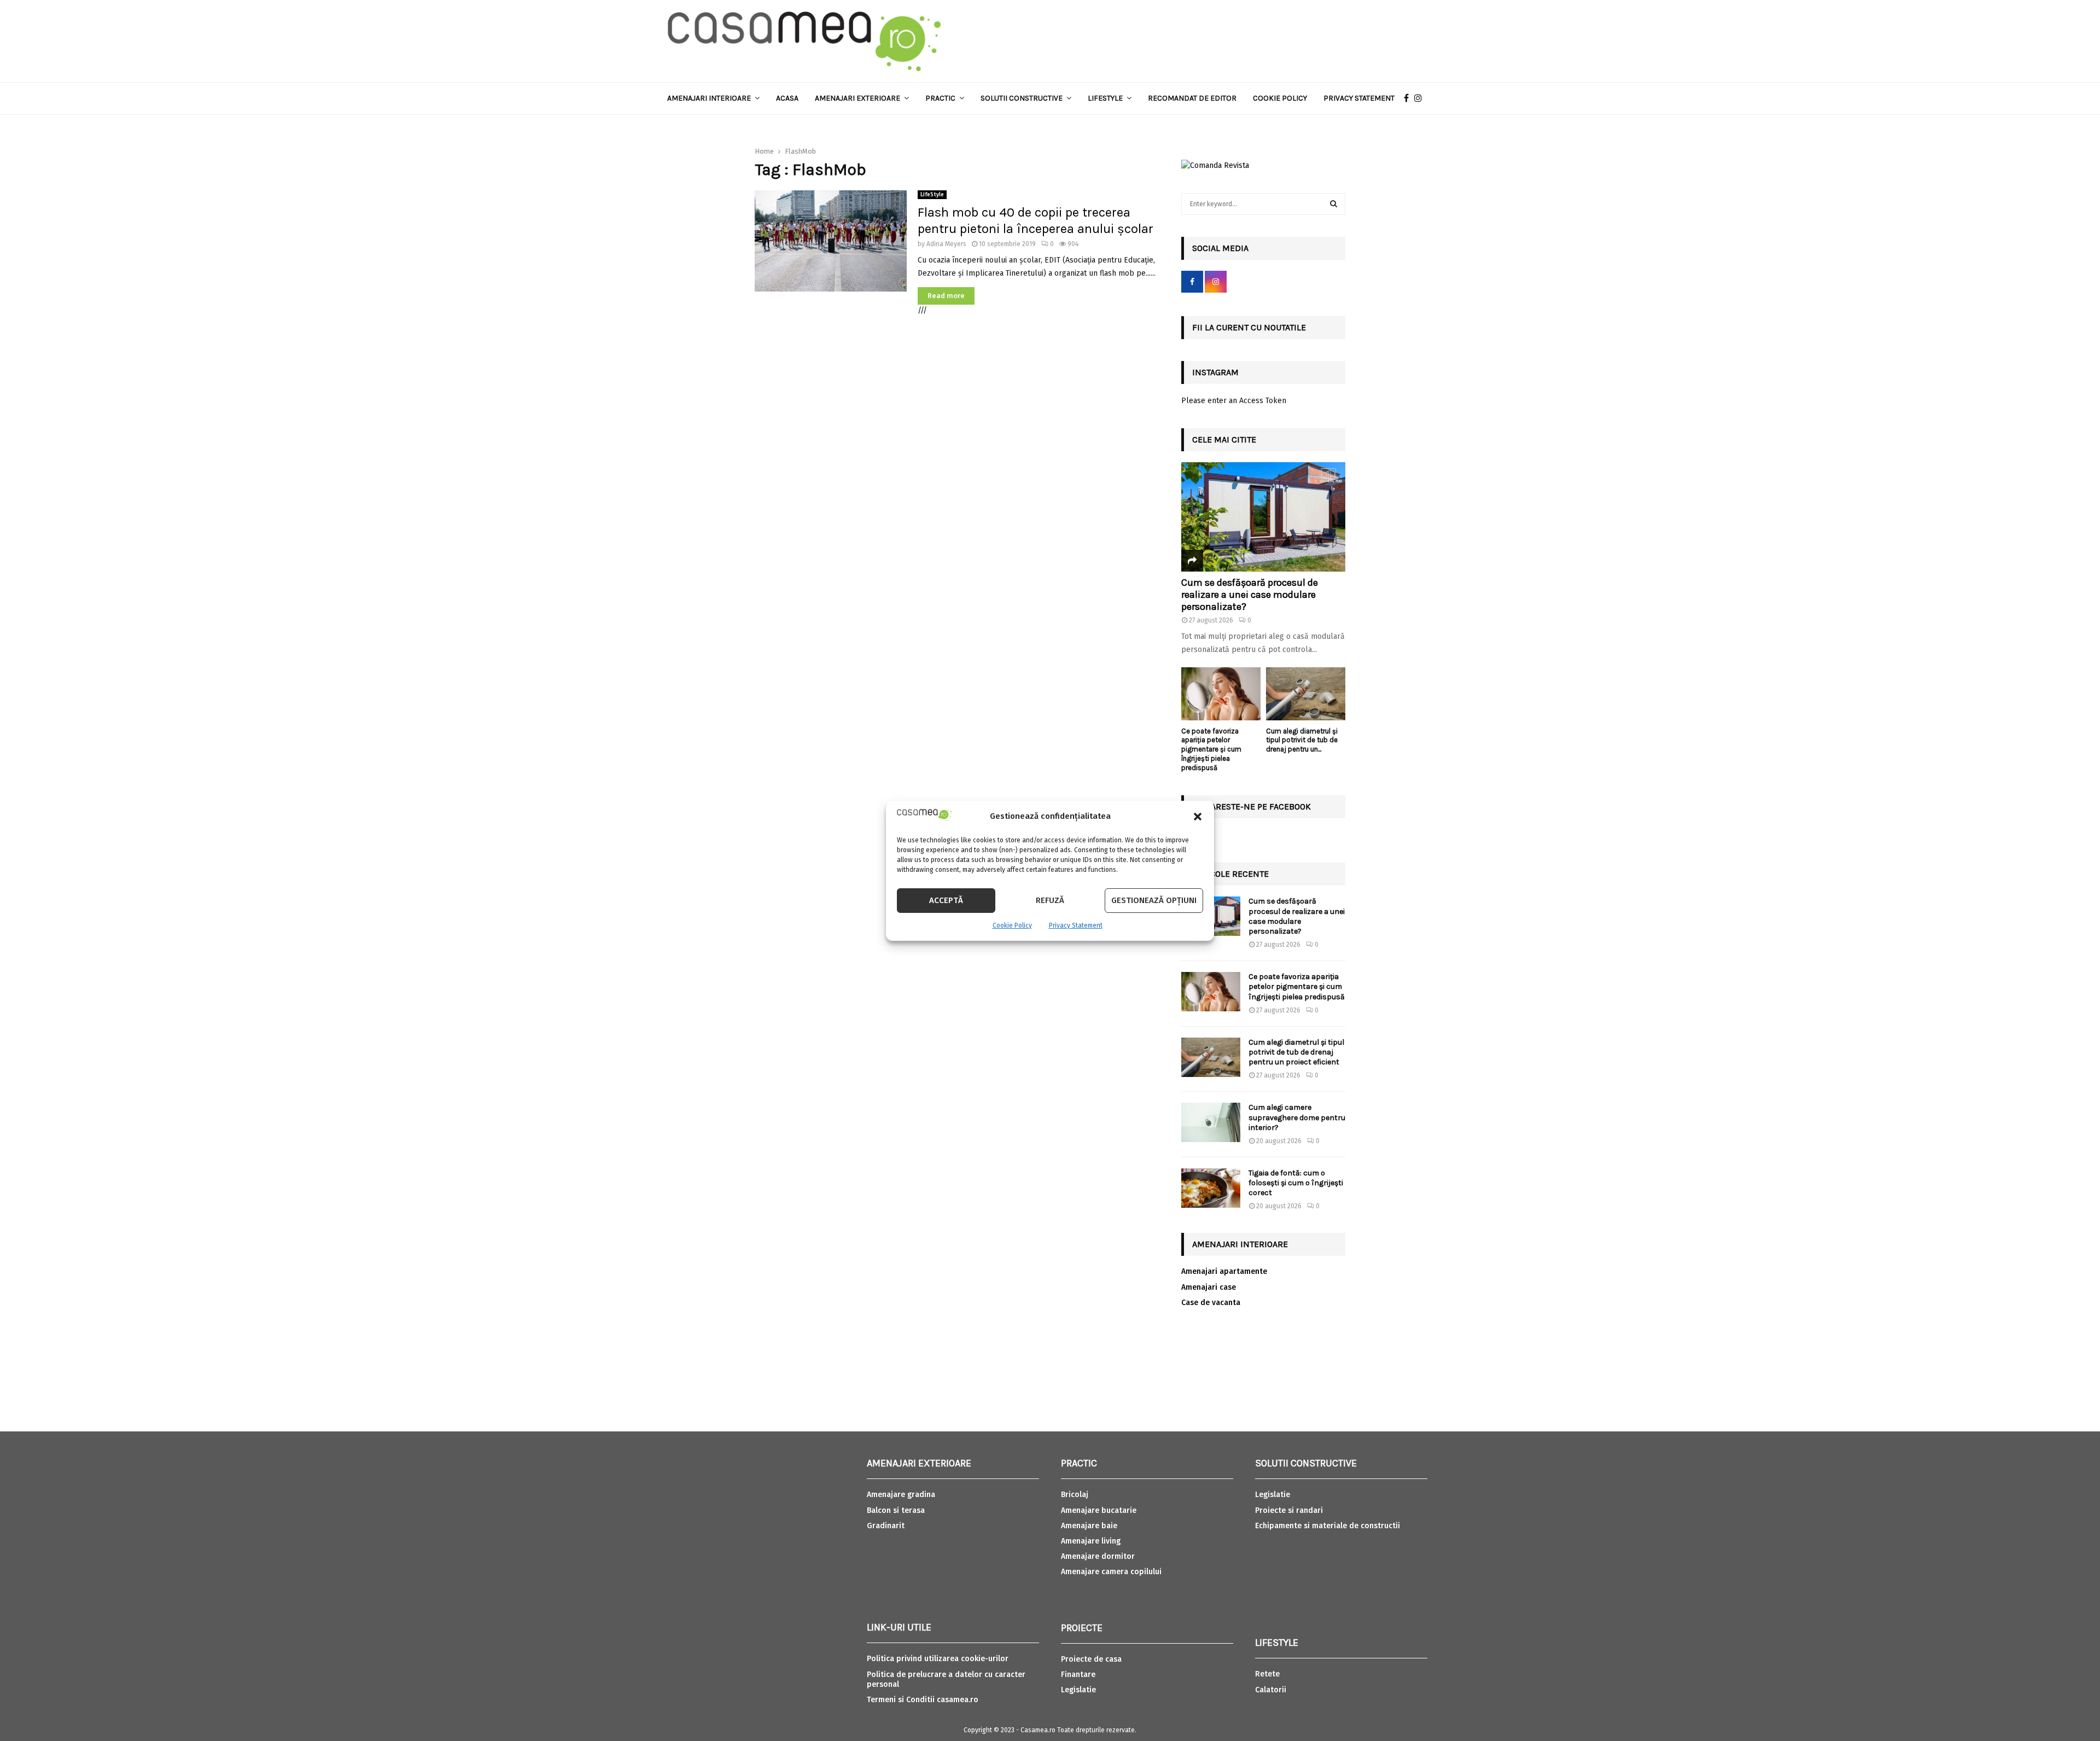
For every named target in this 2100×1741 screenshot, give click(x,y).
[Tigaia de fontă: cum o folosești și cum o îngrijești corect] (1211, 1188)
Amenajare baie (1089, 1526)
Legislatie (1078, 1690)
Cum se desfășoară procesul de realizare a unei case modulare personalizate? (1250, 594)
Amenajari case (1209, 1287)
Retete (1267, 1674)
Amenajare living (1091, 1541)
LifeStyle (932, 195)
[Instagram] (1421, 98)
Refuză (1050, 900)
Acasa (787, 98)
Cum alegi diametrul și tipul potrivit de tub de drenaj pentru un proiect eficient (1296, 1052)
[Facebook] (1409, 98)
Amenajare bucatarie (1099, 1510)
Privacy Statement (1076, 925)
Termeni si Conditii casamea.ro (923, 1700)
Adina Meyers (946, 244)
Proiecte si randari (1289, 1510)
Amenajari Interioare (709, 98)
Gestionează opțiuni (1154, 900)
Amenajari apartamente (1224, 1271)
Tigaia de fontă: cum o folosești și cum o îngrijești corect (1296, 1183)
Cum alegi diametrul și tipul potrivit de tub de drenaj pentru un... (1302, 740)
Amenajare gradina (901, 1495)
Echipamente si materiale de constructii (1328, 1526)
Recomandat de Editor (1192, 98)
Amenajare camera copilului (1111, 1572)
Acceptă (946, 900)
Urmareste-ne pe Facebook (1252, 807)
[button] (1198, 817)
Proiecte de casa (1091, 1659)
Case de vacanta (1211, 1303)
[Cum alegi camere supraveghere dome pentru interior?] (1211, 1122)
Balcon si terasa (896, 1510)
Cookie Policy (1012, 925)
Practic (940, 98)
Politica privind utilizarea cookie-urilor (938, 1659)
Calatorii (1271, 1690)
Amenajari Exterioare (857, 98)
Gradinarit (886, 1526)
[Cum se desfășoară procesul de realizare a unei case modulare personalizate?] (1263, 517)
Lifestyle (1105, 98)
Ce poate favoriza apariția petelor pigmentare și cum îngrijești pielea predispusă (1211, 749)
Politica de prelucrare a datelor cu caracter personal (946, 1679)
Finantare (1078, 1675)
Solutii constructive (1022, 98)
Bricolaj (1075, 1495)
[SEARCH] (1334, 204)
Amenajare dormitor (1098, 1556)
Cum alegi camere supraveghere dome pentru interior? (1297, 1117)
